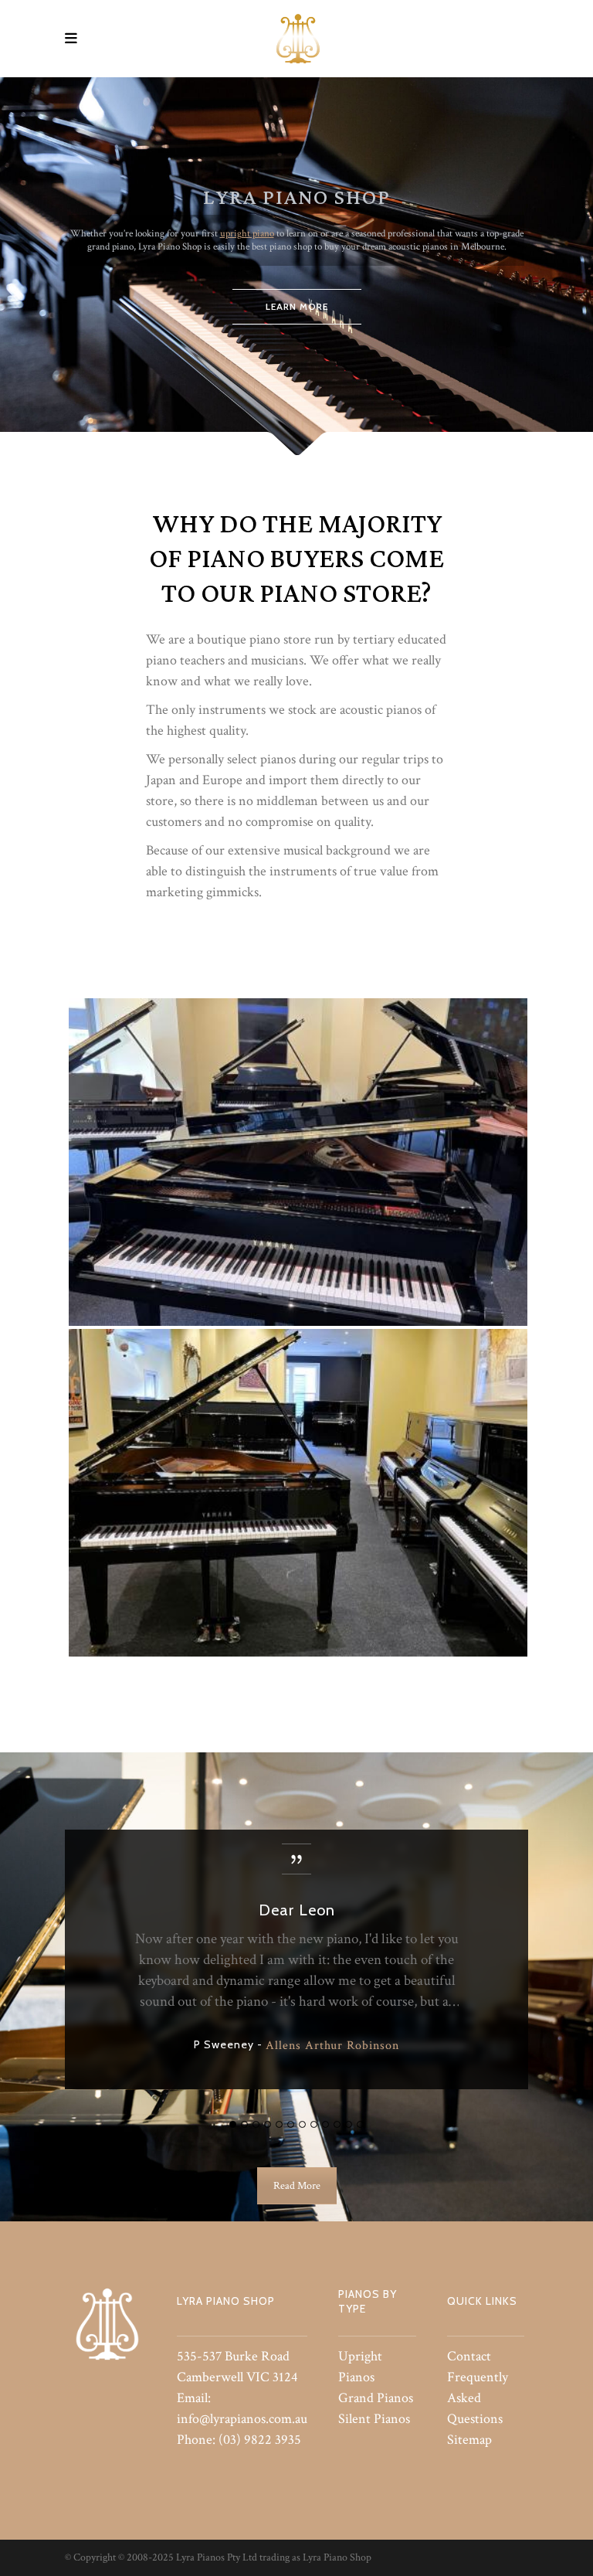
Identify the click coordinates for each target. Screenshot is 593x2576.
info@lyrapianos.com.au (242, 2419)
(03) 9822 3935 (260, 2440)
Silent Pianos (374, 2419)
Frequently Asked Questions (478, 2398)
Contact (469, 2356)
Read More (297, 2186)
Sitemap (469, 2440)
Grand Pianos (376, 2398)
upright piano (247, 234)
